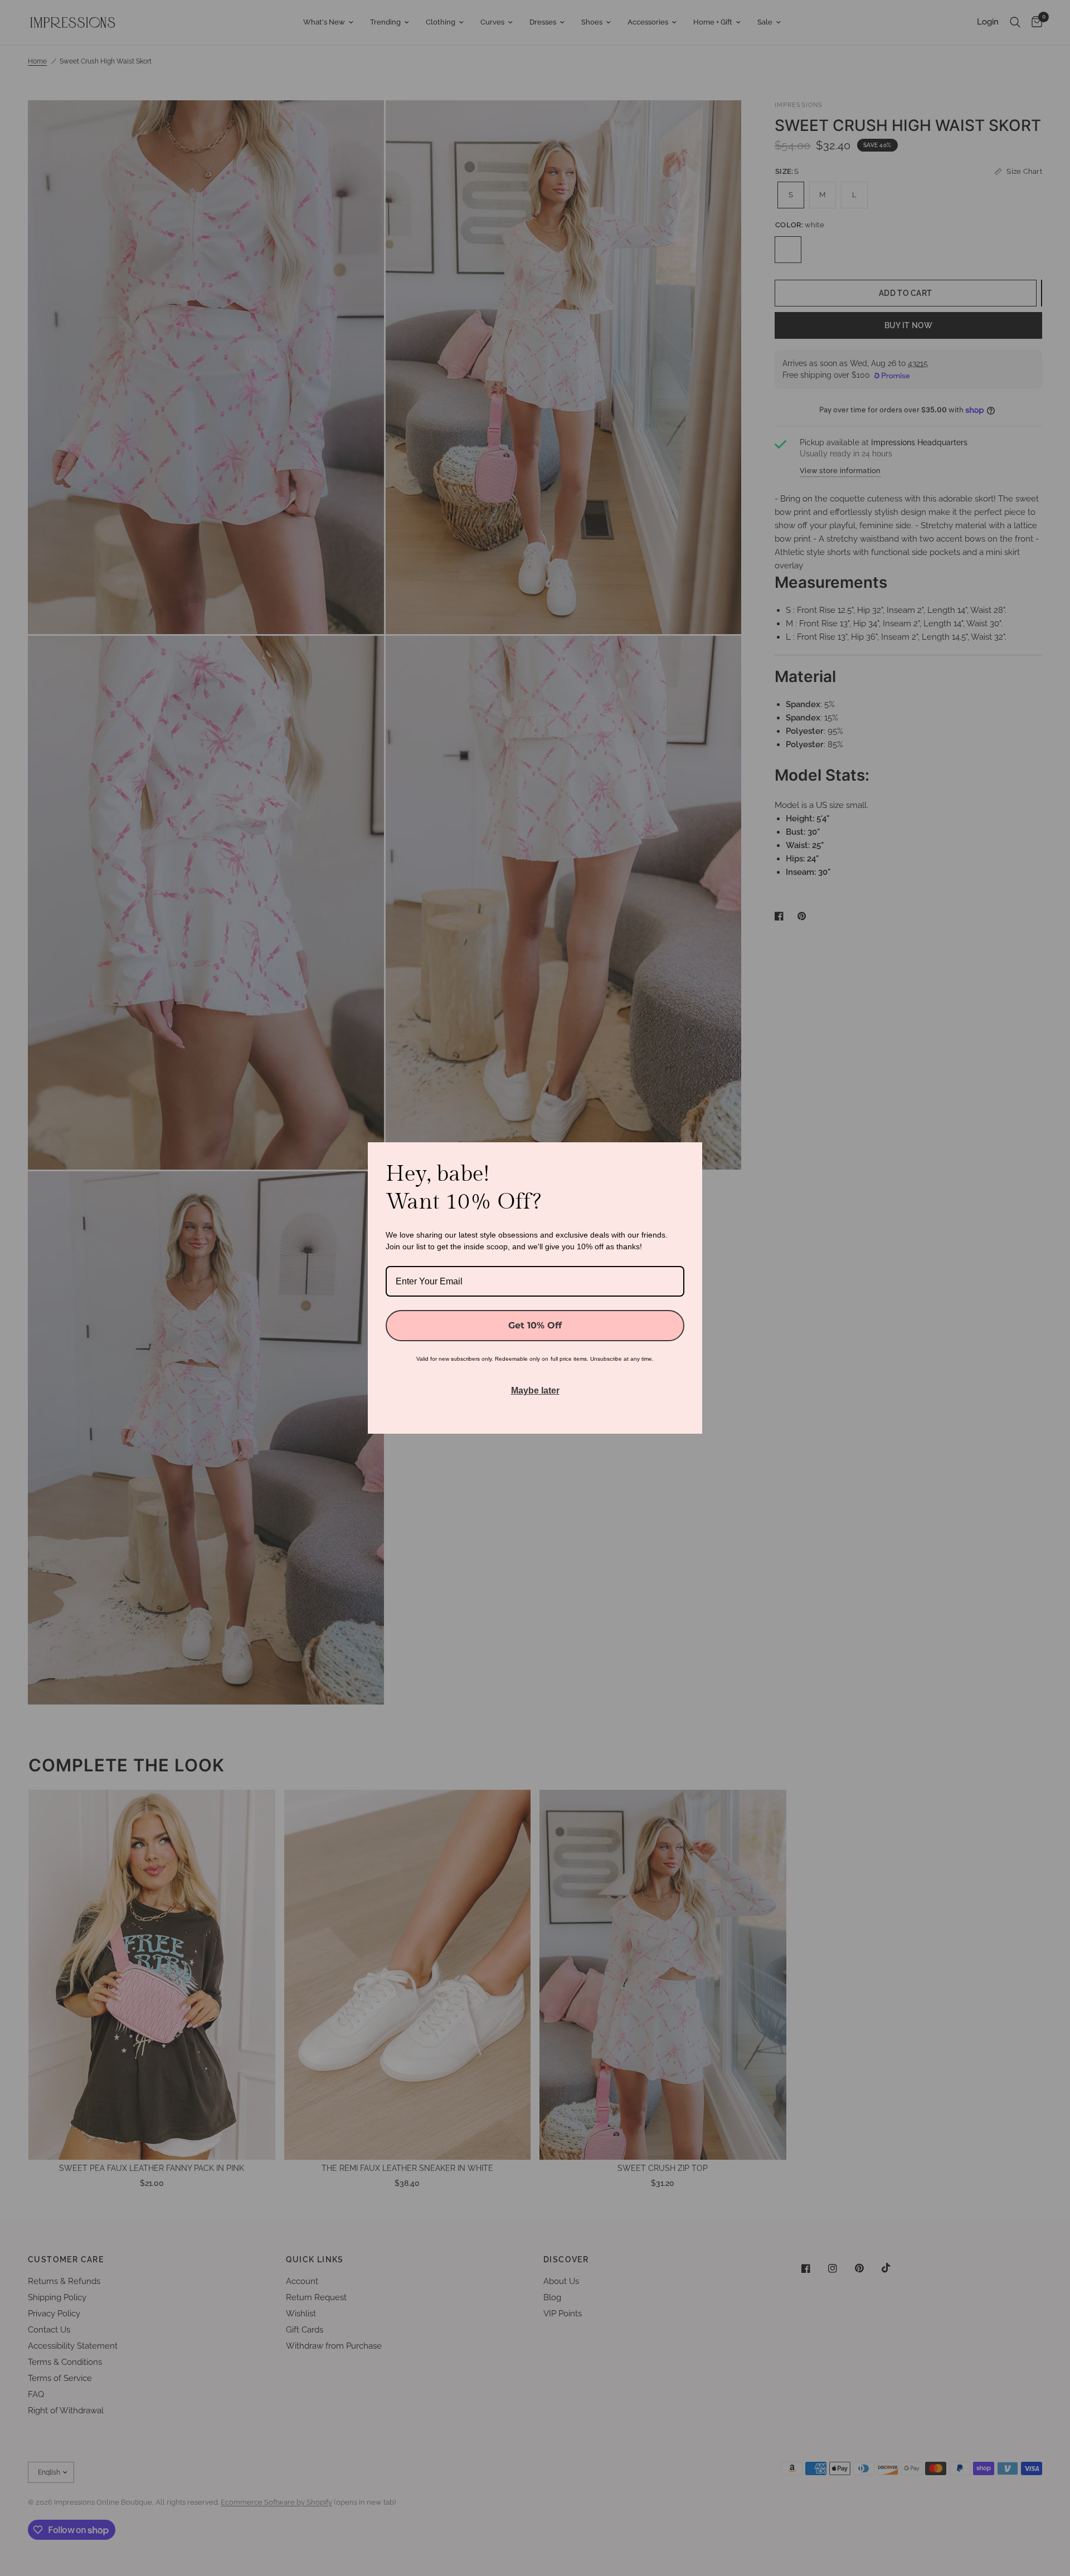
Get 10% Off (535, 1325)
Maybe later (535, 1391)
